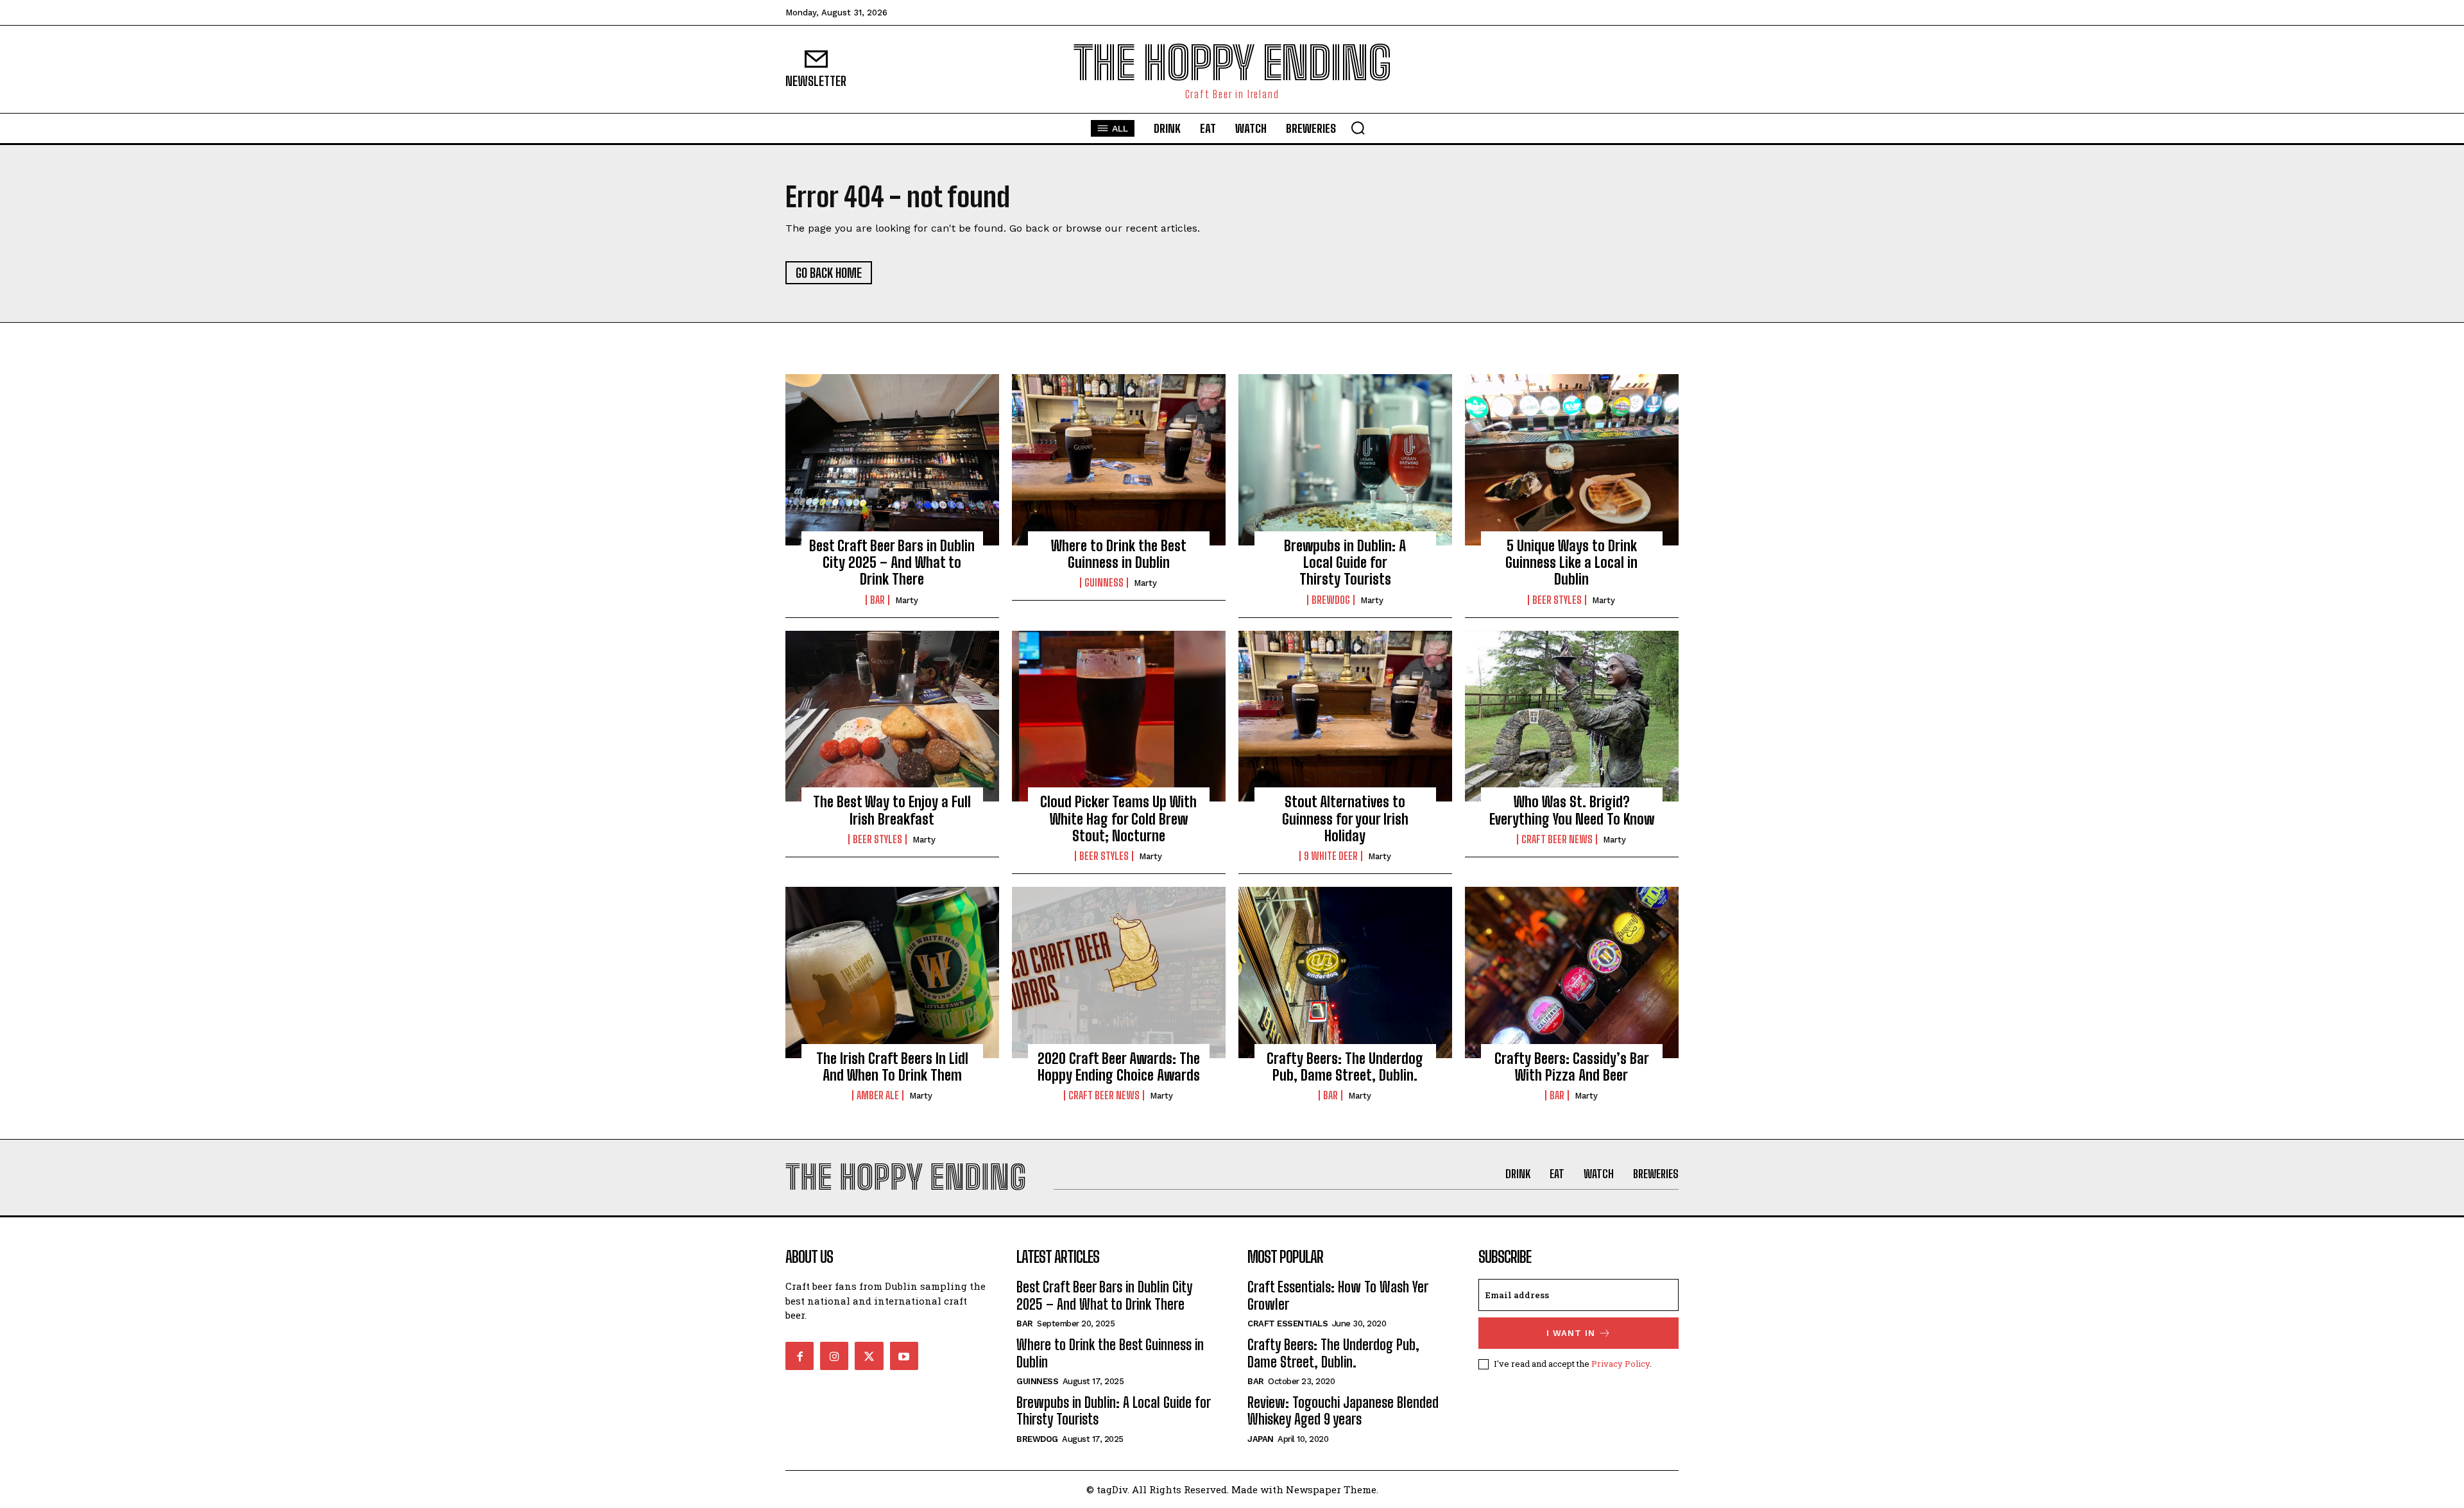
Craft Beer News (1557, 839)
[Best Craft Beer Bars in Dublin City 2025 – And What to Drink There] (892, 459)
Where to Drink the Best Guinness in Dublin (1119, 554)
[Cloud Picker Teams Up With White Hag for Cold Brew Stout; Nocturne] (1119, 716)
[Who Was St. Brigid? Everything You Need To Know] (1572, 716)
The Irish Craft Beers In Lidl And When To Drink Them (892, 1067)
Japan (1261, 1439)
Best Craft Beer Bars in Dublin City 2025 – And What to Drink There (892, 563)
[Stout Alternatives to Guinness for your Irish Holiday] (1345, 716)
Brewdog (1331, 600)
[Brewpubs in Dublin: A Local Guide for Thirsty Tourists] (1345, 459)
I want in (1571, 1333)
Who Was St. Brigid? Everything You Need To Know (1572, 810)
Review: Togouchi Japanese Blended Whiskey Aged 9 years (1343, 1411)
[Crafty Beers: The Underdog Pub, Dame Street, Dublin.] (1345, 972)
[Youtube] (904, 1356)
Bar (877, 600)
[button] (1358, 128)
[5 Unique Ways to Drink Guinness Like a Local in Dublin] (1572, 459)
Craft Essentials (1288, 1324)
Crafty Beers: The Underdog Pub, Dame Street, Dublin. (1345, 1067)
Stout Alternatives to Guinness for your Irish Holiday (1345, 819)
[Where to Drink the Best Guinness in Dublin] (1119, 459)
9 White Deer (1331, 856)
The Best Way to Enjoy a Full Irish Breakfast (892, 810)
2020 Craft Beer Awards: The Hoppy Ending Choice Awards (1119, 1067)
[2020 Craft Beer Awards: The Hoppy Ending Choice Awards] (1119, 972)
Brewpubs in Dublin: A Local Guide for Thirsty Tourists (1345, 563)
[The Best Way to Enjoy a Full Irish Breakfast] (892, 716)
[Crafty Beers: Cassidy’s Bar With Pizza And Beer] (1572, 972)
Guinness (1104, 583)
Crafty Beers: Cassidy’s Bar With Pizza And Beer (1572, 1067)
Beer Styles (1557, 600)
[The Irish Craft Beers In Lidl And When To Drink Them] (892, 972)
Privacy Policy (1621, 1364)
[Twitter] (869, 1356)
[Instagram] (834, 1356)
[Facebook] (800, 1356)
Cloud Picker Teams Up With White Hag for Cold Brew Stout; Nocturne (1118, 819)
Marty (907, 600)
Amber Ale (878, 1095)
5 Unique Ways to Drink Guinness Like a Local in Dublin (1571, 563)
